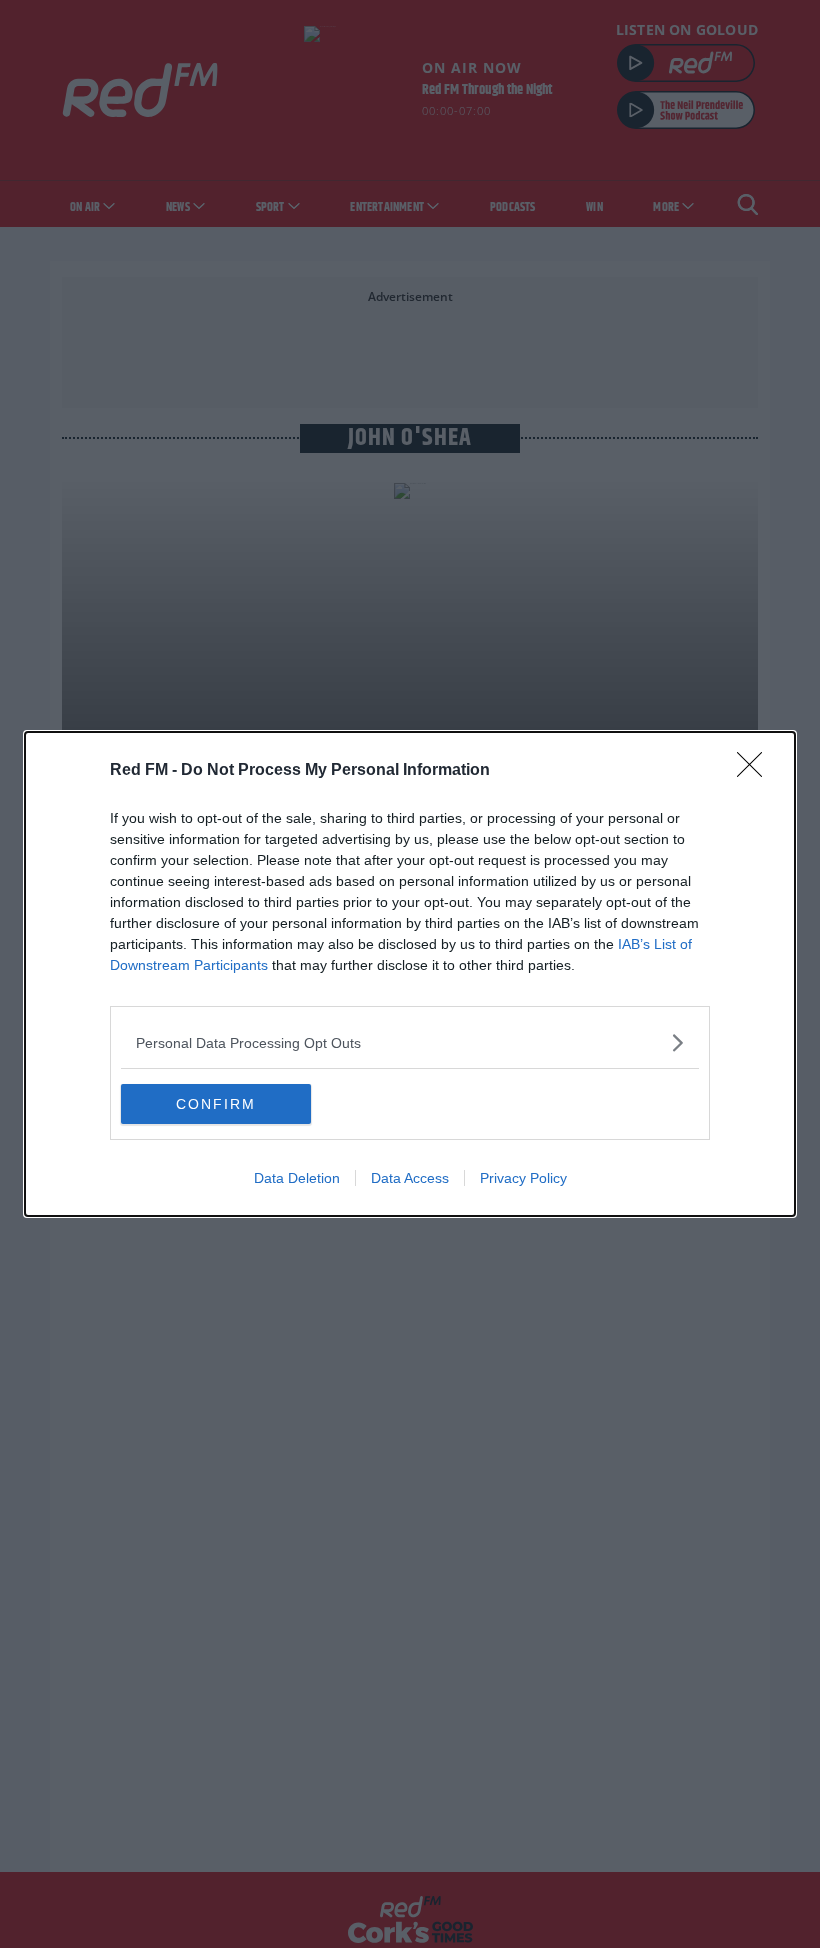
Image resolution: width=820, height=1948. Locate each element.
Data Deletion (297, 1178)
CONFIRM (216, 1104)
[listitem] (410, 1042)
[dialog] (410, 974)
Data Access (410, 1178)
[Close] (756, 771)
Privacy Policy (523, 1178)
